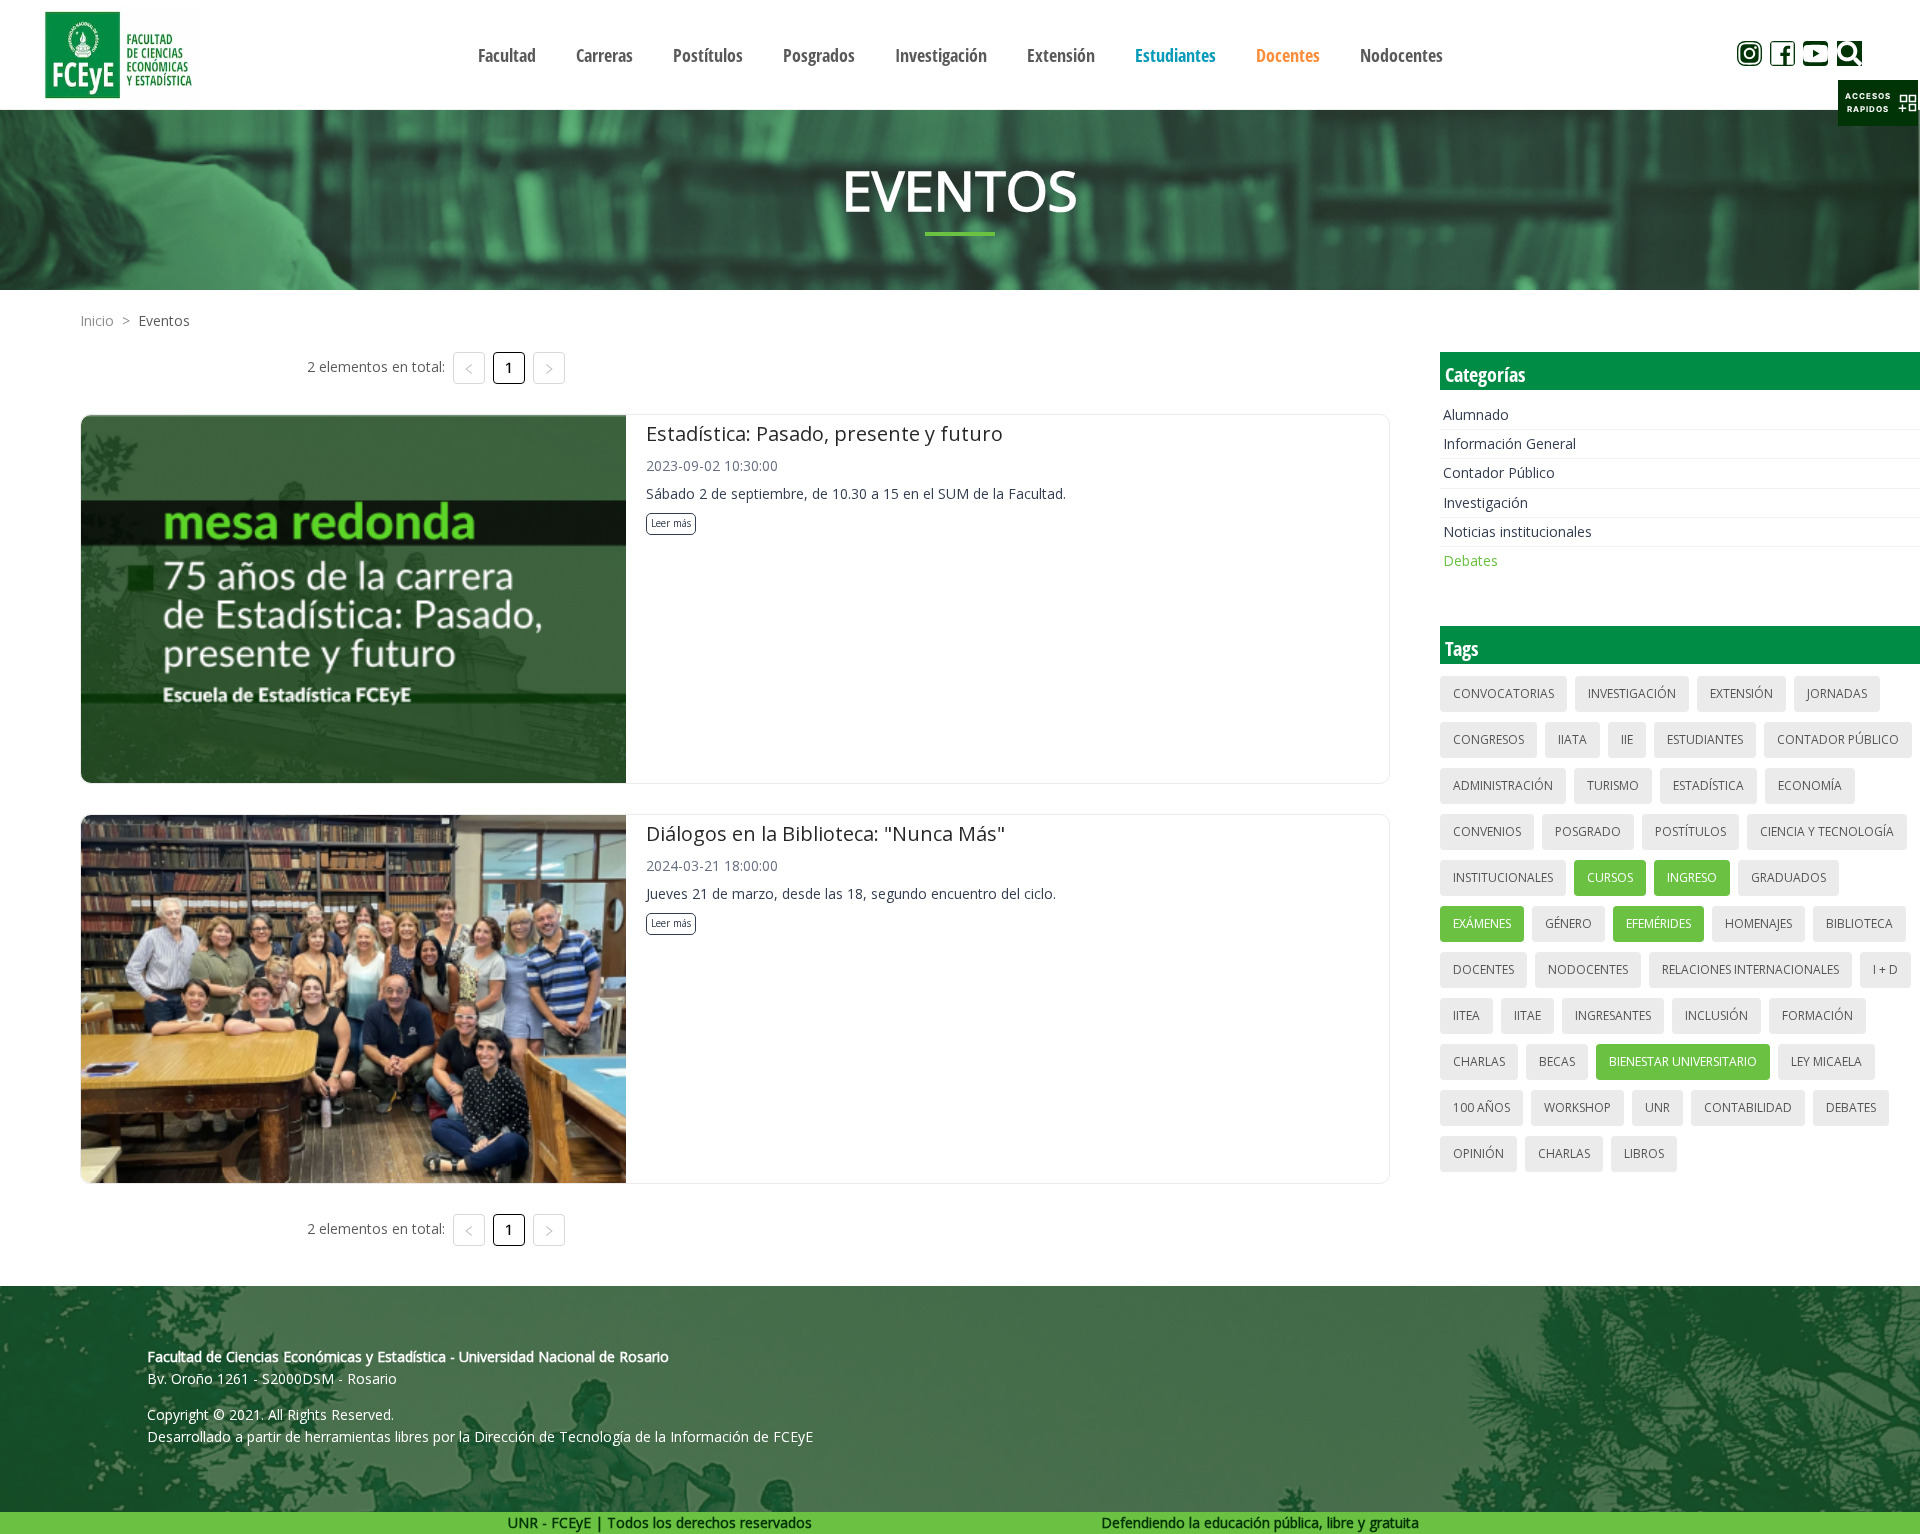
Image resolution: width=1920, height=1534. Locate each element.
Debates (1470, 560)
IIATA (1572, 739)
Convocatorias (1503, 693)
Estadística (1708, 785)
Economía (1810, 785)
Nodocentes (1588, 969)
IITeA (1466, 1015)
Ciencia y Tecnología (1827, 831)
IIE (1627, 739)
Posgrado (1588, 831)
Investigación (1485, 502)
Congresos (1488, 739)
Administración (1503, 785)
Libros (1644, 1153)
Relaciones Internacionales (1750, 969)
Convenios (1487, 831)
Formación (1817, 1015)
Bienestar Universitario (1683, 1061)
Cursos (1610, 877)
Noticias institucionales (1517, 531)
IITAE (1527, 1015)
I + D (1885, 969)
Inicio (97, 320)
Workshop (1577, 1107)
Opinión (1478, 1153)
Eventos (164, 320)
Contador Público (1499, 472)
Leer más (671, 523)
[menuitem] (507, 55)
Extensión (1741, 693)
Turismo (1613, 785)
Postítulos (1690, 831)
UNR (1657, 1107)
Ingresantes (1613, 1015)
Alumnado (1476, 414)
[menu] (960, 54)
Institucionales (1503, 877)
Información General (1509, 443)
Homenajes (1758, 923)
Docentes (1483, 969)
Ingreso (1692, 877)
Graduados (1788, 877)
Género (1568, 923)
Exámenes (1482, 923)
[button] (1878, 103)
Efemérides (1658, 923)
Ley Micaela (1826, 1061)
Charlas (1479, 1061)
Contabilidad (1748, 1107)
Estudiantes (1705, 739)
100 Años (1481, 1107)
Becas (1557, 1061)
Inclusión (1716, 1015)
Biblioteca (1859, 923)
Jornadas (1837, 693)
